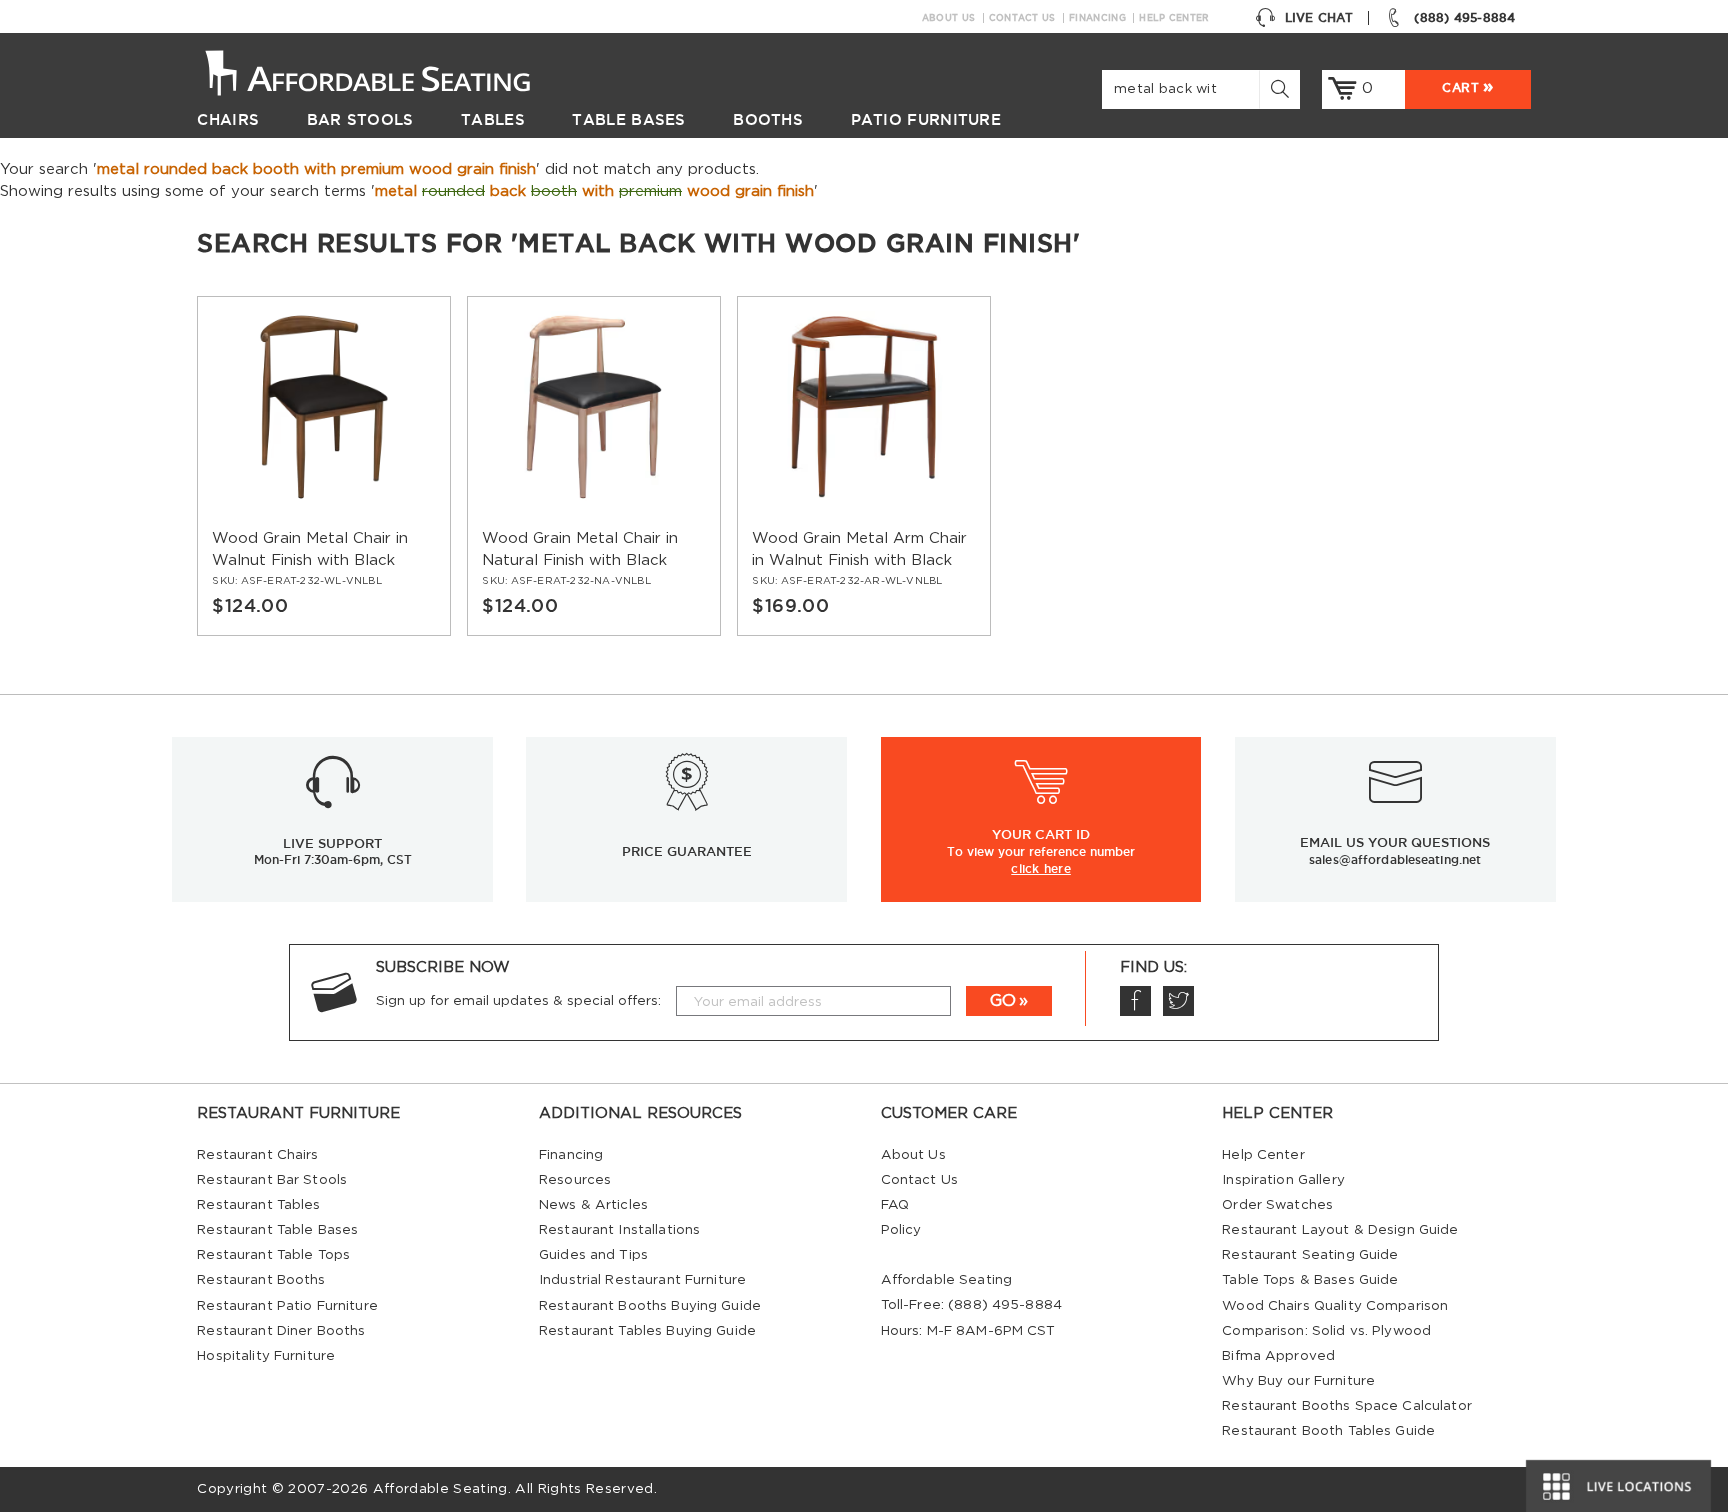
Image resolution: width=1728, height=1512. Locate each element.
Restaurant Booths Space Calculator (1347, 1406)
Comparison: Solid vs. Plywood (1326, 1331)
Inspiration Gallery (1283, 1180)
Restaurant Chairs (257, 1155)
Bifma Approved (1278, 1356)
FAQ (895, 1205)
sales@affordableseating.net (1395, 859)
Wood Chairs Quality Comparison (1335, 1306)
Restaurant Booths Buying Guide (650, 1306)
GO (1003, 1001)
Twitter (1178, 1001)
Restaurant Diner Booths (281, 1331)
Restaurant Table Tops (273, 1255)
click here (1041, 868)
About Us (948, 18)
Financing (1097, 18)
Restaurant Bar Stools (272, 1180)
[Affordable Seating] (388, 71)
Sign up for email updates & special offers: (518, 1001)
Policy (901, 1230)
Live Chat (1319, 17)
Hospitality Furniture (266, 1356)
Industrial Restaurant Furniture (642, 1280)
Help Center (1174, 18)
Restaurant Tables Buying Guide (647, 1331)
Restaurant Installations (619, 1230)
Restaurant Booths (261, 1280)
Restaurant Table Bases (277, 1230)
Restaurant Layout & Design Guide (1340, 1230)
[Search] (1280, 89)
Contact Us (1022, 18)
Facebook (1135, 1001)
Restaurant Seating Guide (1310, 1255)
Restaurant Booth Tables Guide (1328, 1431)
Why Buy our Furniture (1298, 1381)
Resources (575, 1180)
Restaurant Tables (258, 1205)
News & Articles (593, 1205)
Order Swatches (1277, 1205)
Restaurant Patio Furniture (287, 1306)
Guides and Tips (593, 1255)
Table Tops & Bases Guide (1310, 1280)
